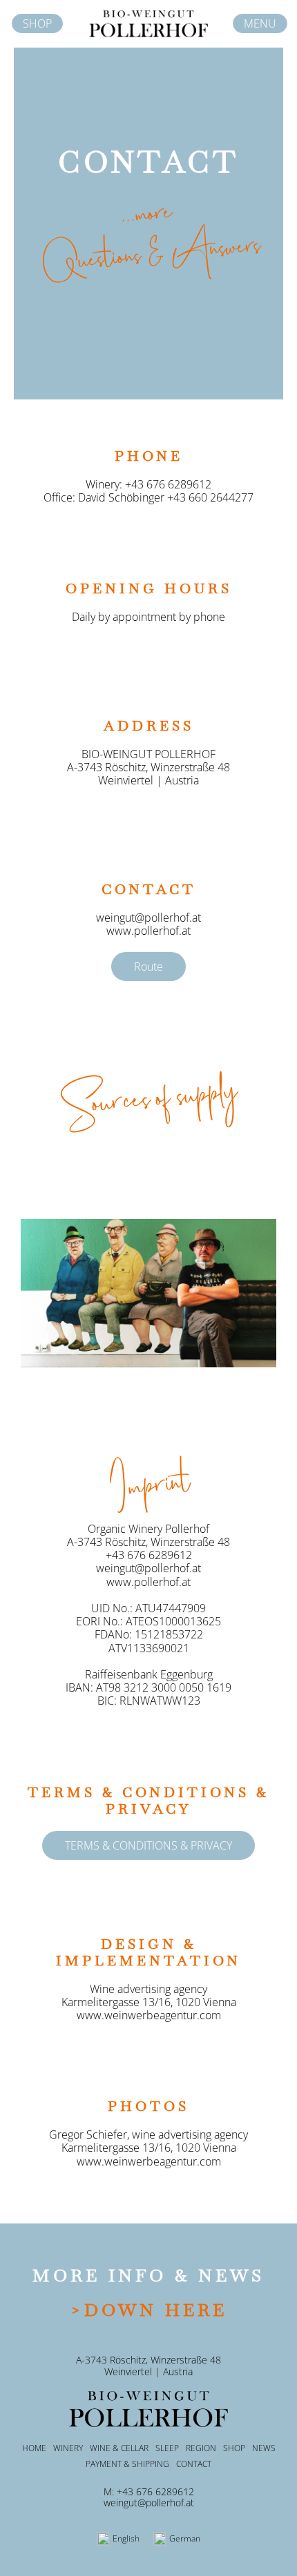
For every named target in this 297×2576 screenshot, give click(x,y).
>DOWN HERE (149, 2310)
